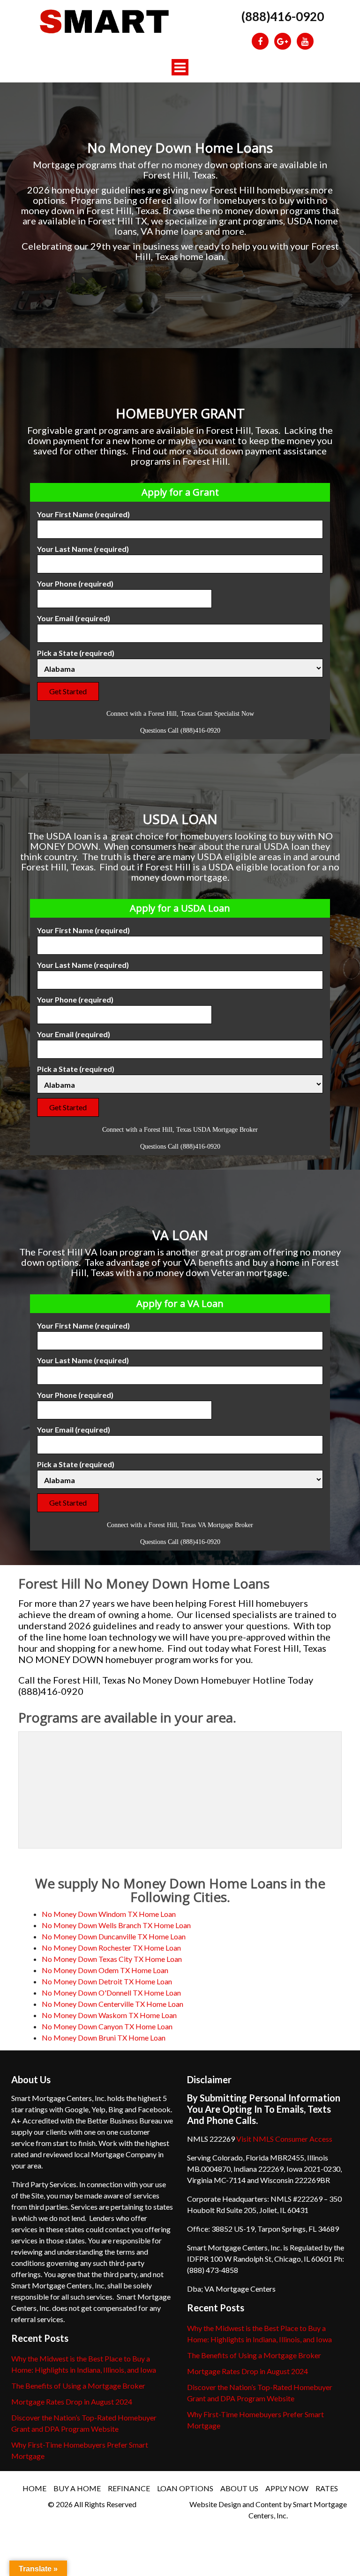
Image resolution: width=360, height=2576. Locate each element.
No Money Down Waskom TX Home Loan (109, 2015)
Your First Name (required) (83, 514)
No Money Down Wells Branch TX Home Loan (116, 1925)
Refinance (129, 2488)
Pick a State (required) (76, 653)
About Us (239, 2488)
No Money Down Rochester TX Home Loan (111, 1948)
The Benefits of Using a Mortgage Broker (78, 2386)
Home (34, 2488)
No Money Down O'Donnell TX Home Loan (111, 1993)
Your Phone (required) (75, 583)
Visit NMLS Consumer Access (284, 2139)
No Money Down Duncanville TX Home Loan (114, 1936)
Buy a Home (77, 2488)
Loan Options (185, 2488)
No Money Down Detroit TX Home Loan (107, 1981)
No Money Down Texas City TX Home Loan (112, 1959)
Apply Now (287, 2488)
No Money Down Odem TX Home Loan (105, 1970)
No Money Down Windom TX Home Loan (109, 1914)
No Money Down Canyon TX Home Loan (107, 2026)
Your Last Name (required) (83, 549)
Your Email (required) (74, 618)
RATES (327, 2488)
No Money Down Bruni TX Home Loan (104, 2038)
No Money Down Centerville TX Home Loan (112, 2004)
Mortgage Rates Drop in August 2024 (72, 2402)
